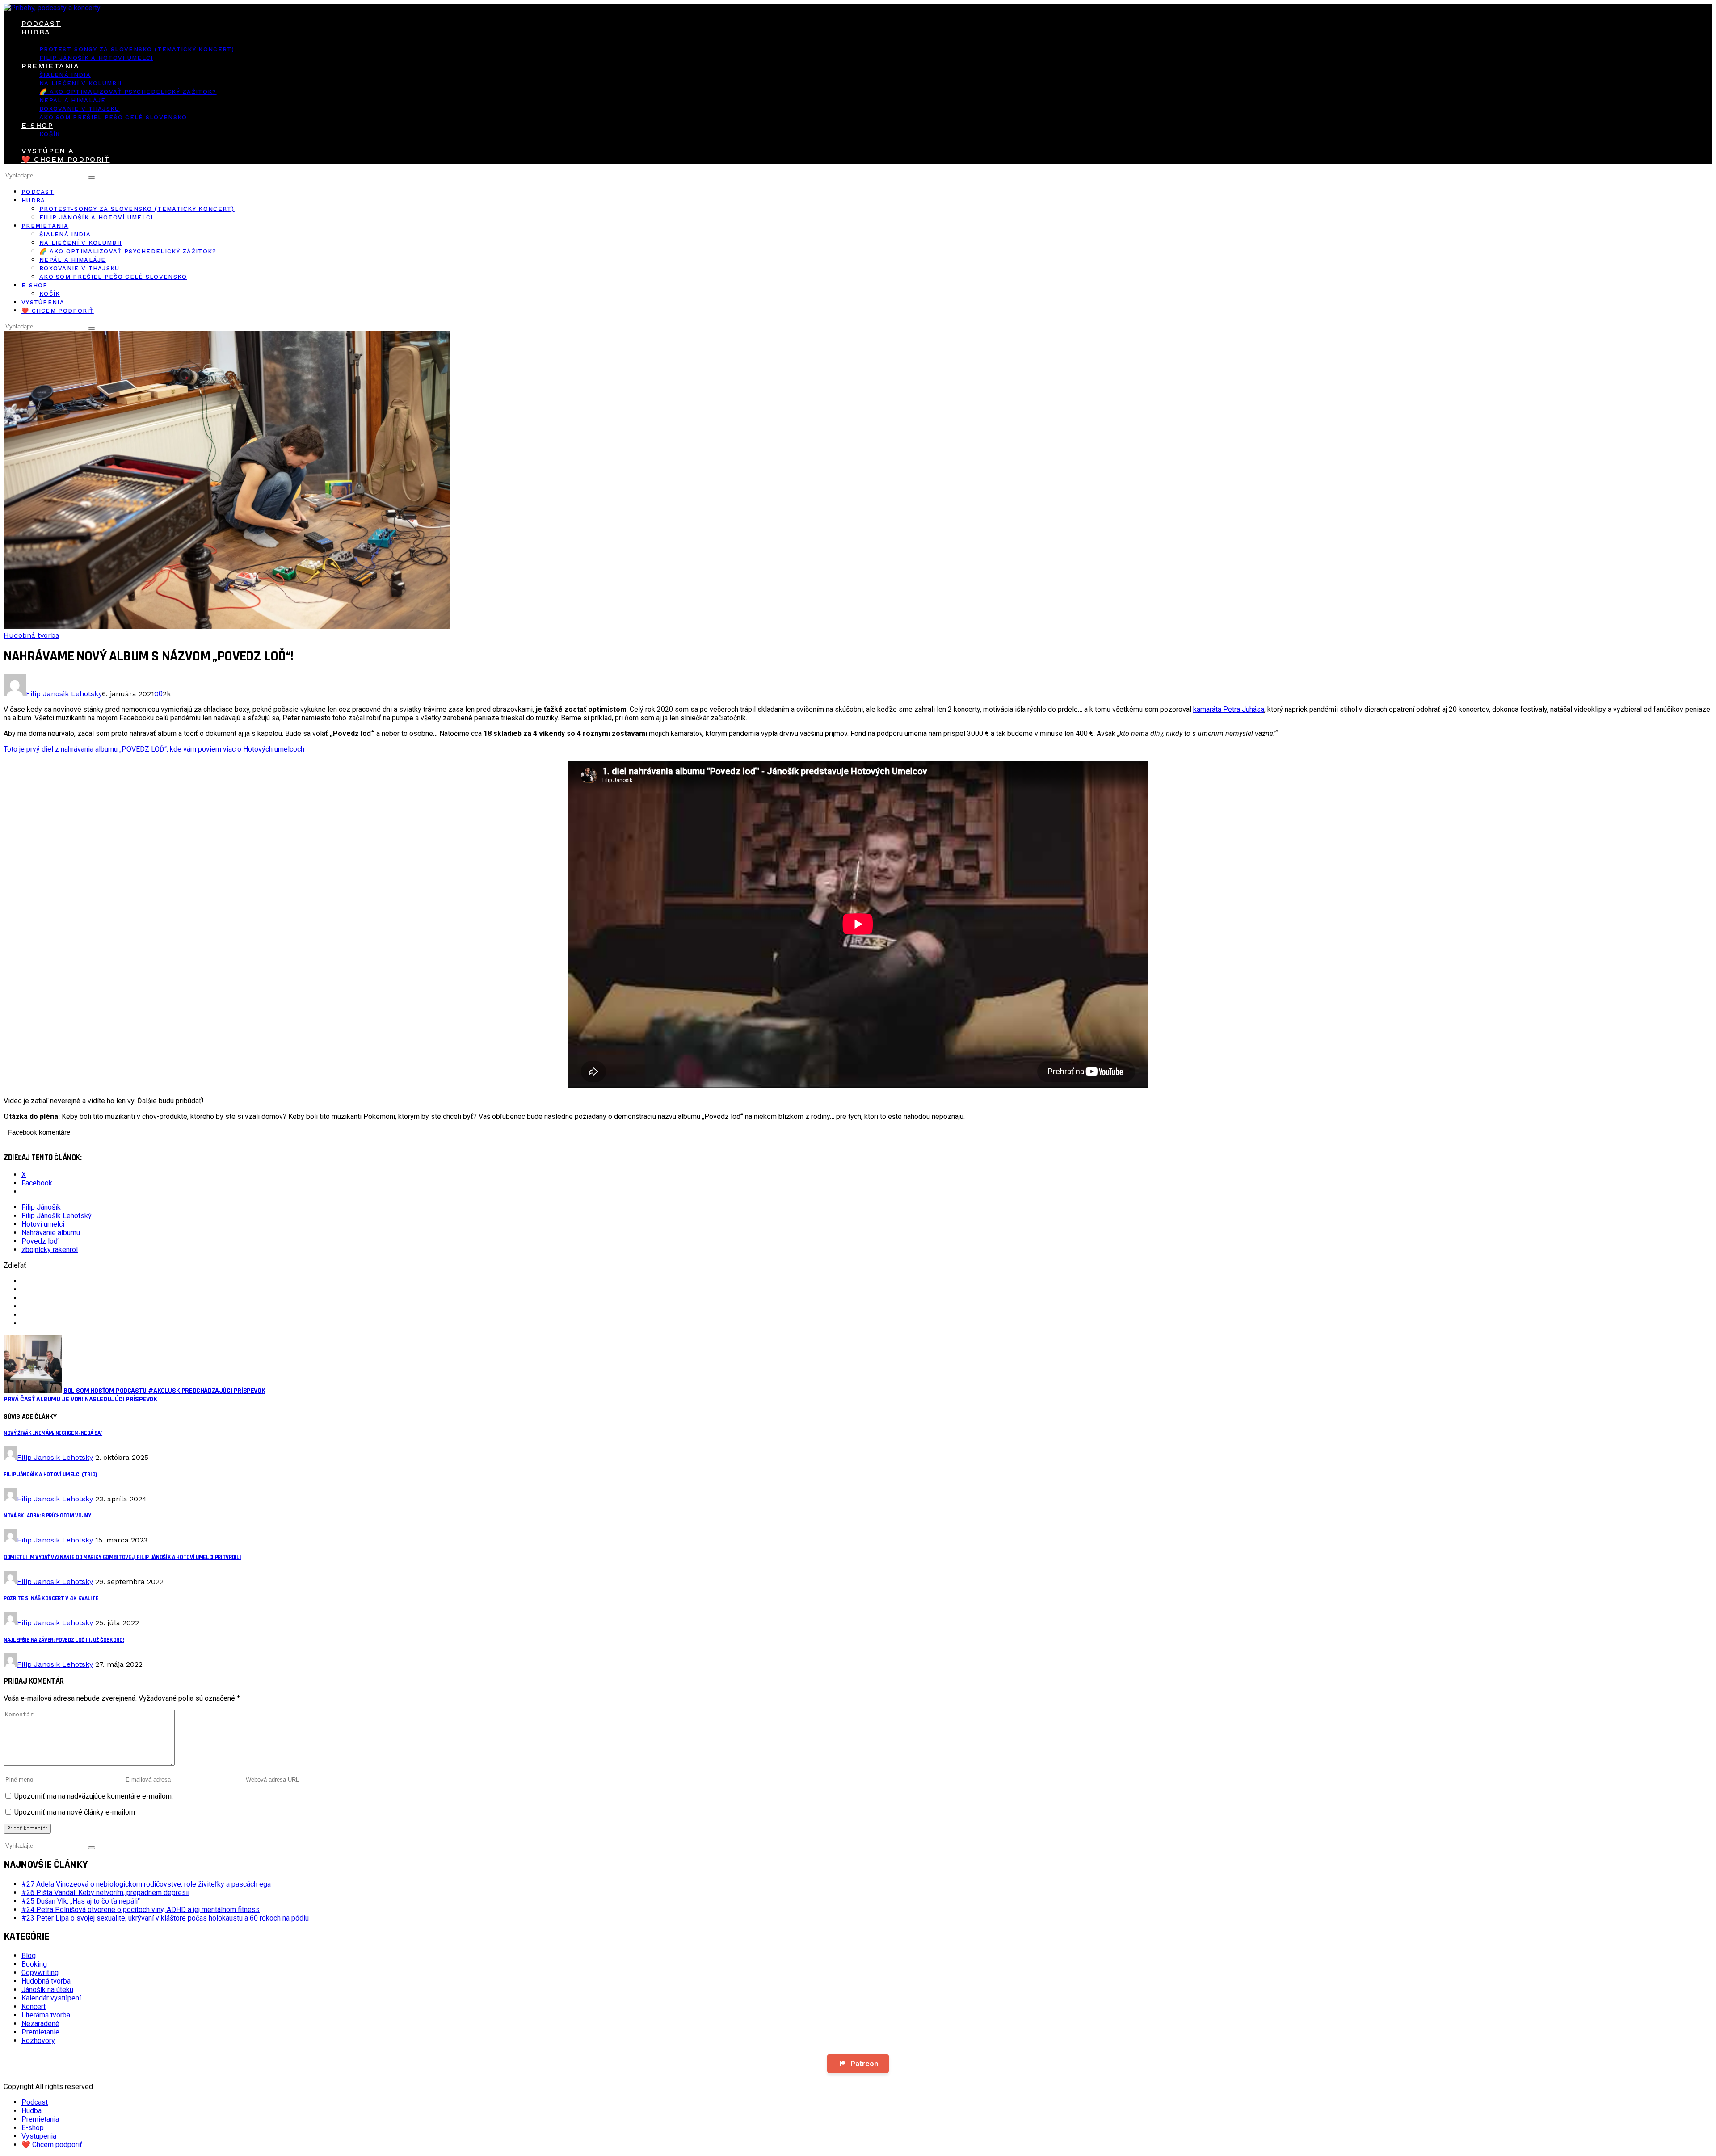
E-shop (37, 125)
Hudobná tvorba (32, 635)
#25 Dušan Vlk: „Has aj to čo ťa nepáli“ (81, 1901)
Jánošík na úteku (47, 1990)
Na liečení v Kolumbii (80, 83)
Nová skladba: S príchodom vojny (47, 1516)
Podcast (41, 23)
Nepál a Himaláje (73, 100)
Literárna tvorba (46, 2015)
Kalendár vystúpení (51, 1998)
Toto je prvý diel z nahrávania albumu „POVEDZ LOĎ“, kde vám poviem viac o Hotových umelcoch (154, 749)
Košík (50, 134)
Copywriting (40, 1973)
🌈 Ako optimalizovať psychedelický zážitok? (128, 92)
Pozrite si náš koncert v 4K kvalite (51, 1599)
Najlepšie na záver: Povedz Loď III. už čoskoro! (64, 1640)
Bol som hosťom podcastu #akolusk (164, 1391)
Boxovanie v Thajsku (80, 109)
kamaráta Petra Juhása (1229, 709)
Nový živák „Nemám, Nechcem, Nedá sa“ (53, 1433)
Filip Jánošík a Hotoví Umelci (96, 58)
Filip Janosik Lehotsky (64, 694)
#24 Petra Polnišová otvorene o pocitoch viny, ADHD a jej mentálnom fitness (141, 1910)
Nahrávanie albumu (51, 1233)
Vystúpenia (48, 151)
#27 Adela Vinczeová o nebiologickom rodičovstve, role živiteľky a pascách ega (146, 1884)
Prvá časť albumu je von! (80, 1399)
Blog (29, 1956)
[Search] (92, 177)
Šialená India (65, 75)
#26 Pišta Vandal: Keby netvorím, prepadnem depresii (105, 1893)
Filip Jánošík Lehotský (57, 1216)
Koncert (34, 2007)
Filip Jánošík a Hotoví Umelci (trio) (50, 1475)
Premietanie (40, 2032)
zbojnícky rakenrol (50, 1250)
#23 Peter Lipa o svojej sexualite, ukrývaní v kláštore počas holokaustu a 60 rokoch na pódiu (165, 1918)
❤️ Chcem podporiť (66, 159)
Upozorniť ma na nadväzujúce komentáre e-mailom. (94, 1796)
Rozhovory (38, 2040)
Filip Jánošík (41, 1207)
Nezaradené (40, 2024)
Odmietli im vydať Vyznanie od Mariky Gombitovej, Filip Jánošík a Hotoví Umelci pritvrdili (122, 1557)
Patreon (864, 2064)
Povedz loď (40, 1241)
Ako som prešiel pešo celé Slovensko (113, 117)
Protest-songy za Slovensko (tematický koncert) (137, 49)
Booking (34, 1964)
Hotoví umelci (43, 1224)
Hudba (36, 32)
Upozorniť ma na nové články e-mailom (75, 1812)
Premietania (50, 66)
